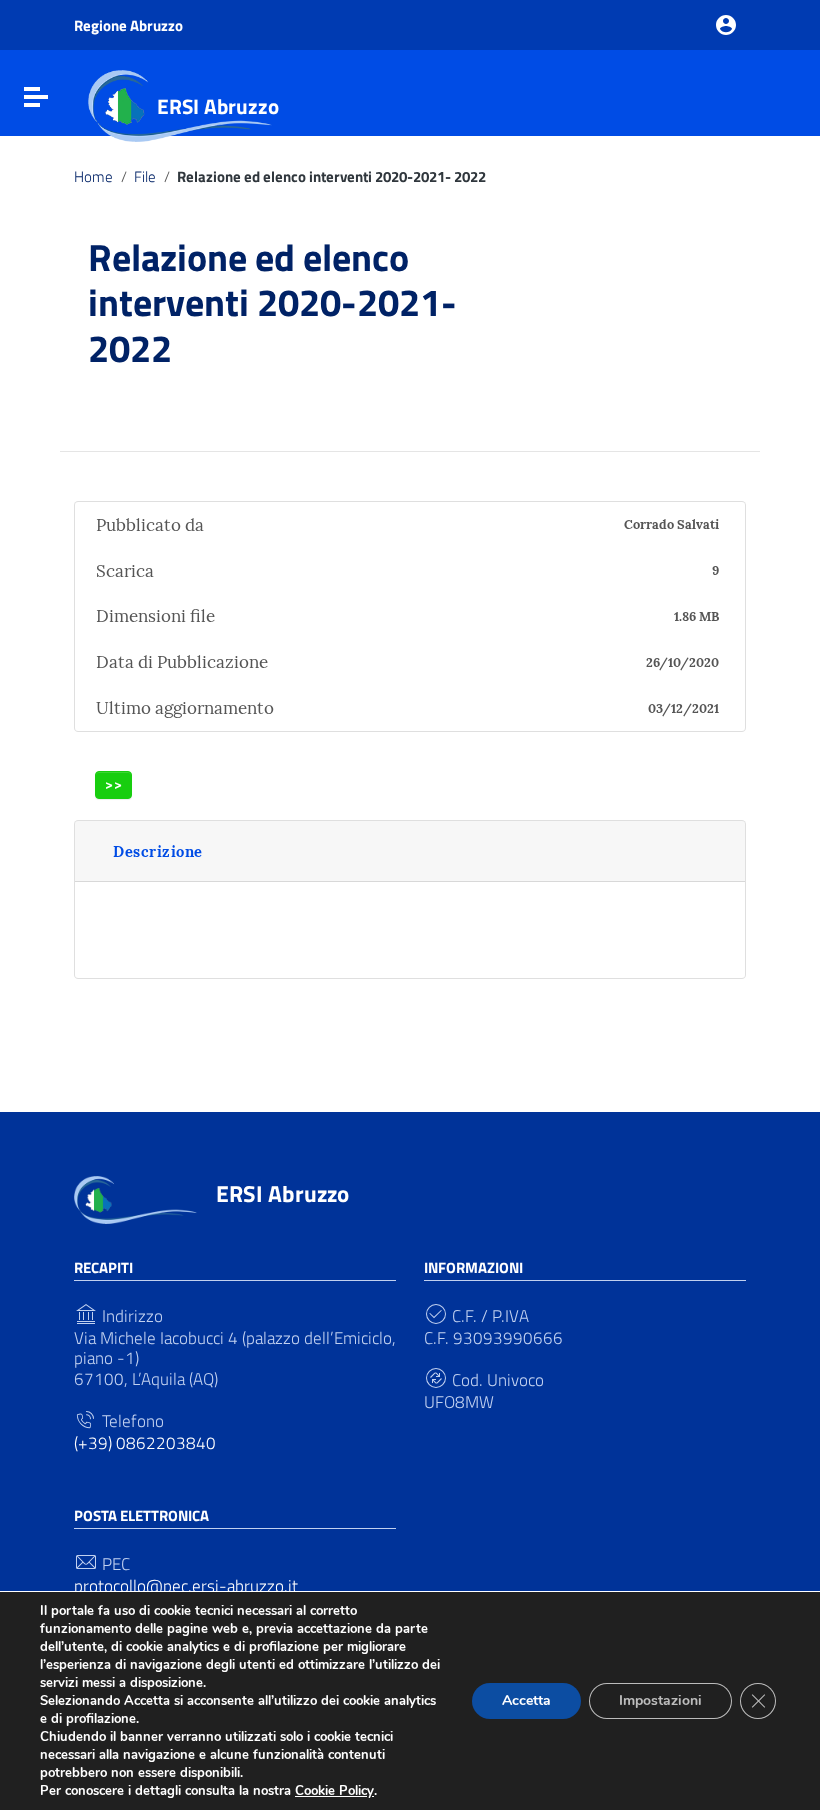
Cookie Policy (334, 1791)
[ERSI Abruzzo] (135, 1198)
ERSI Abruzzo (218, 106)
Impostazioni (660, 1700)
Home (93, 177)
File (145, 177)
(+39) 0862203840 (145, 1443)
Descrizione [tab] (158, 851)
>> (114, 784)
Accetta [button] (526, 1700)
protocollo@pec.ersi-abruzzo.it (186, 1586)
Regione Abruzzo (128, 25)
